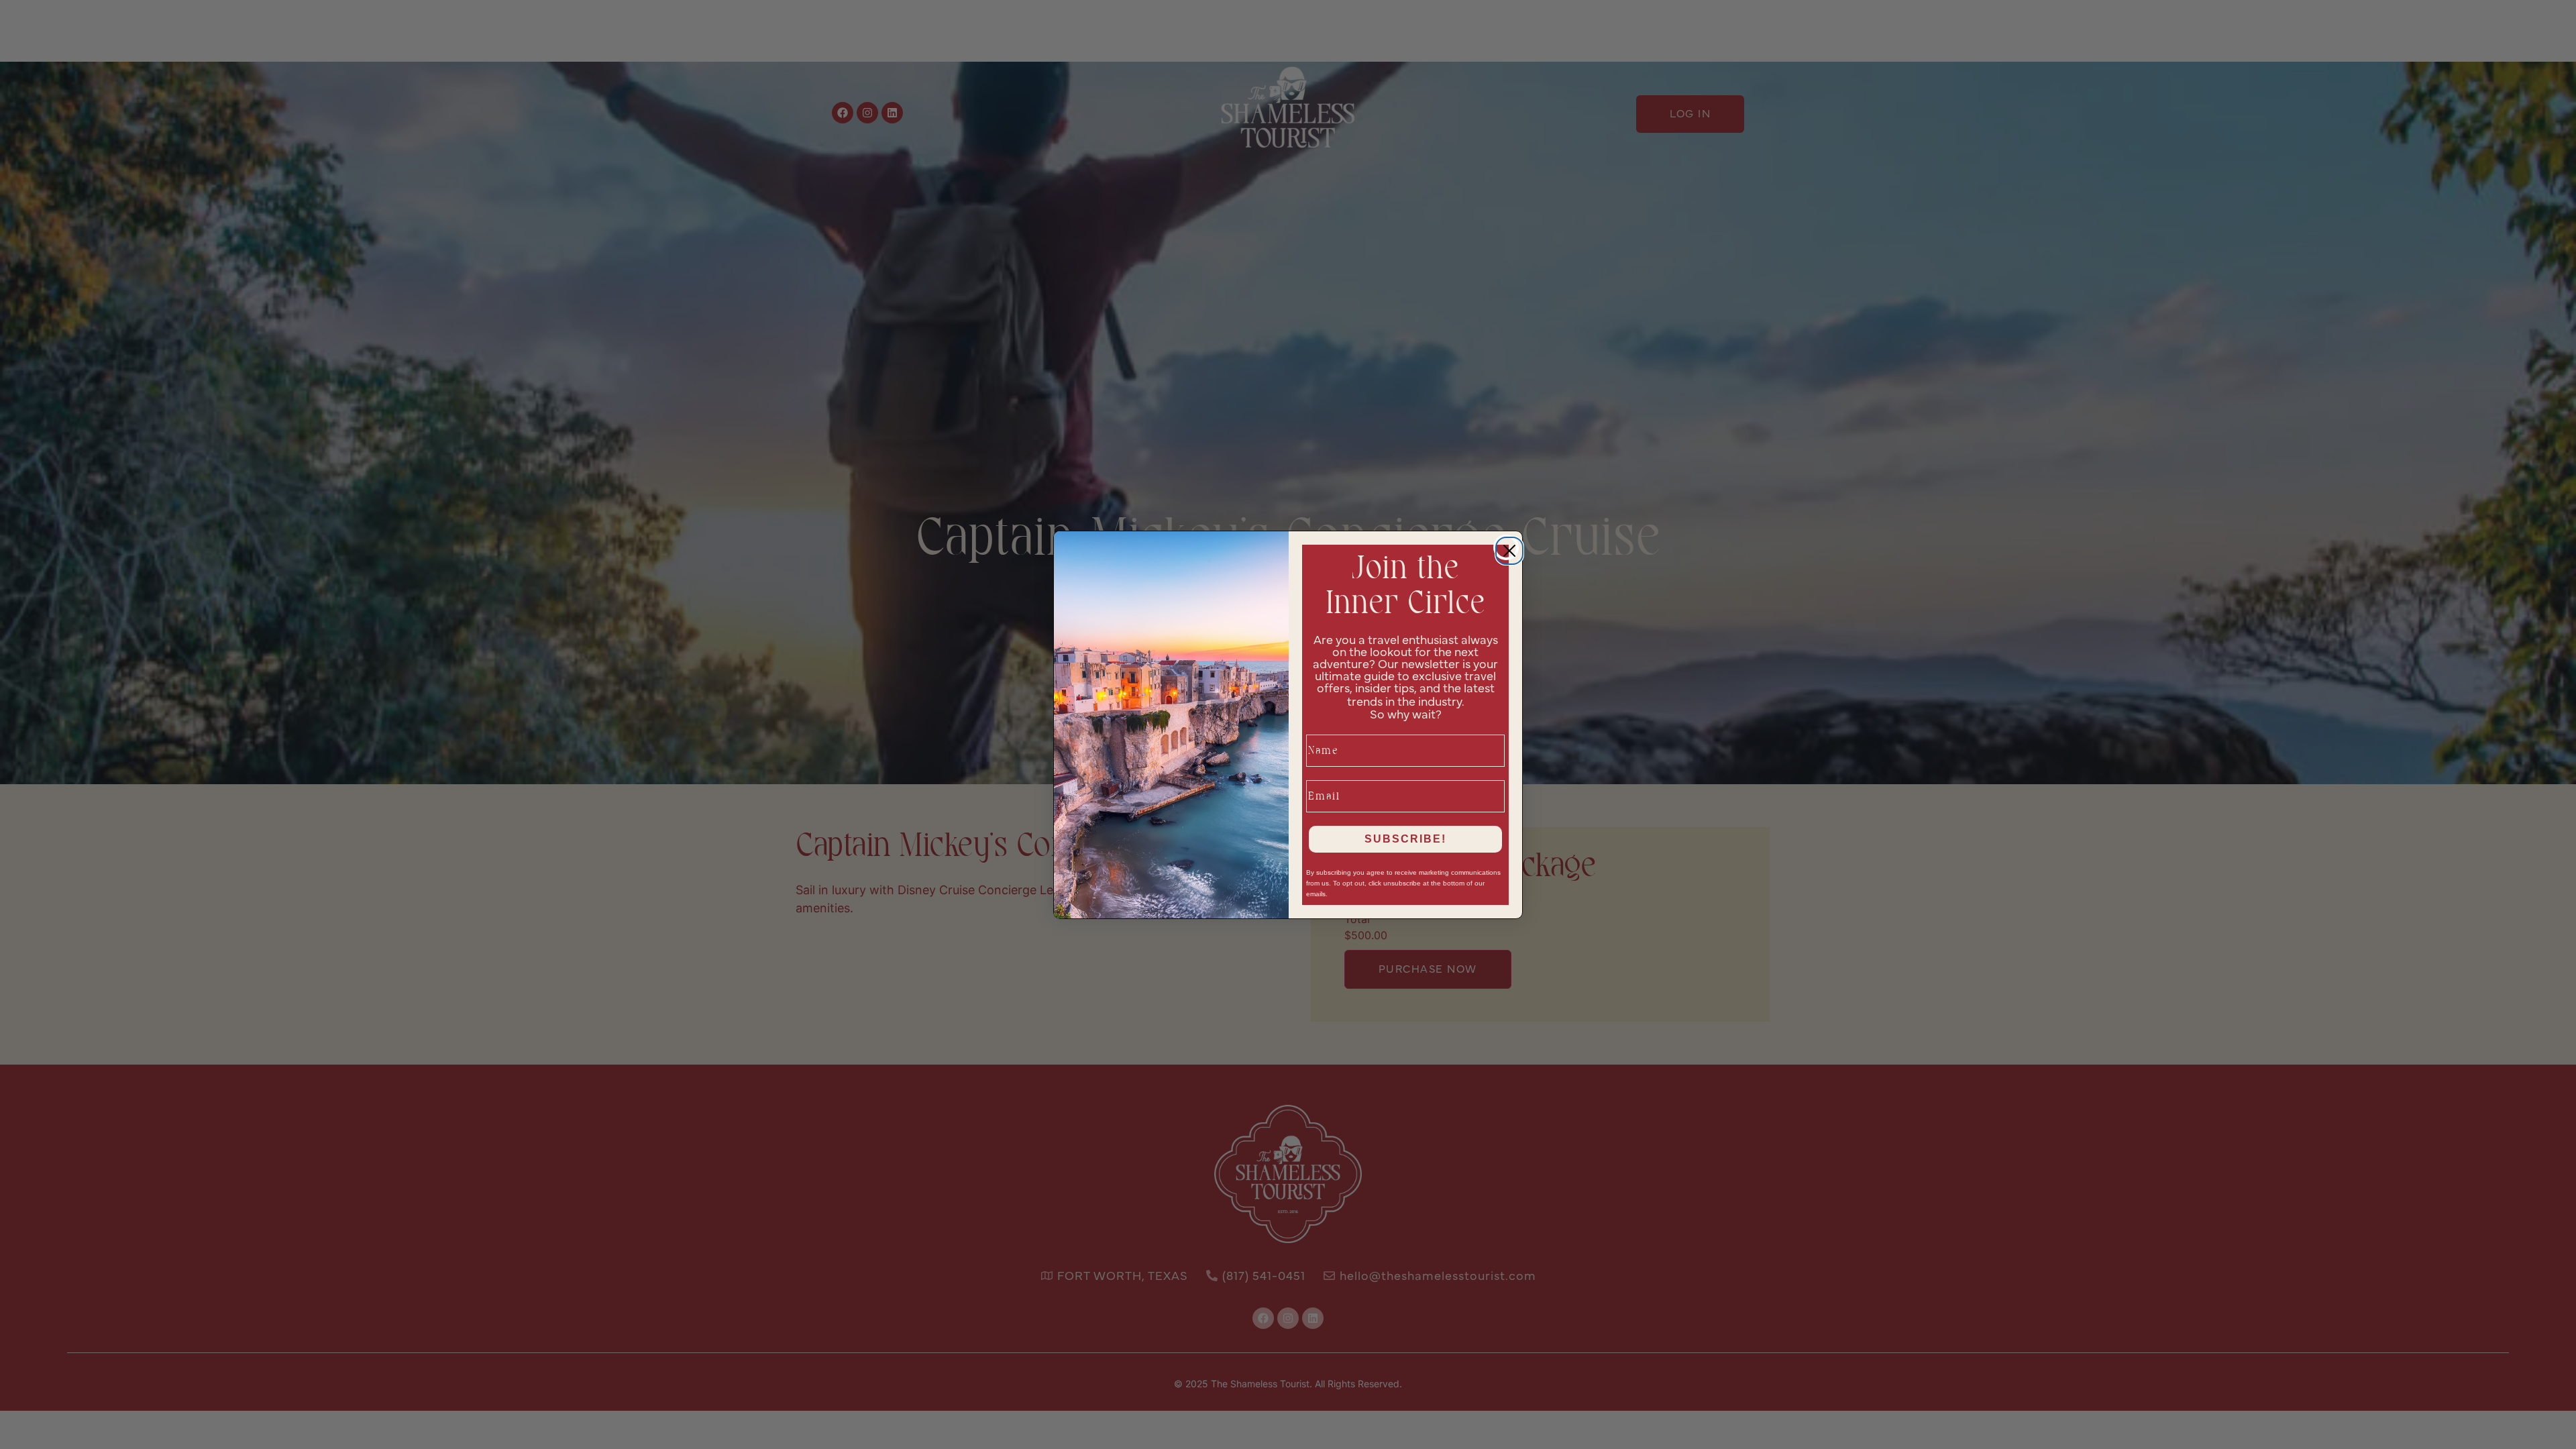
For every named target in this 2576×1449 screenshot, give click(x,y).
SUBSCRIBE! (1405, 839)
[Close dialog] (1506, 547)
